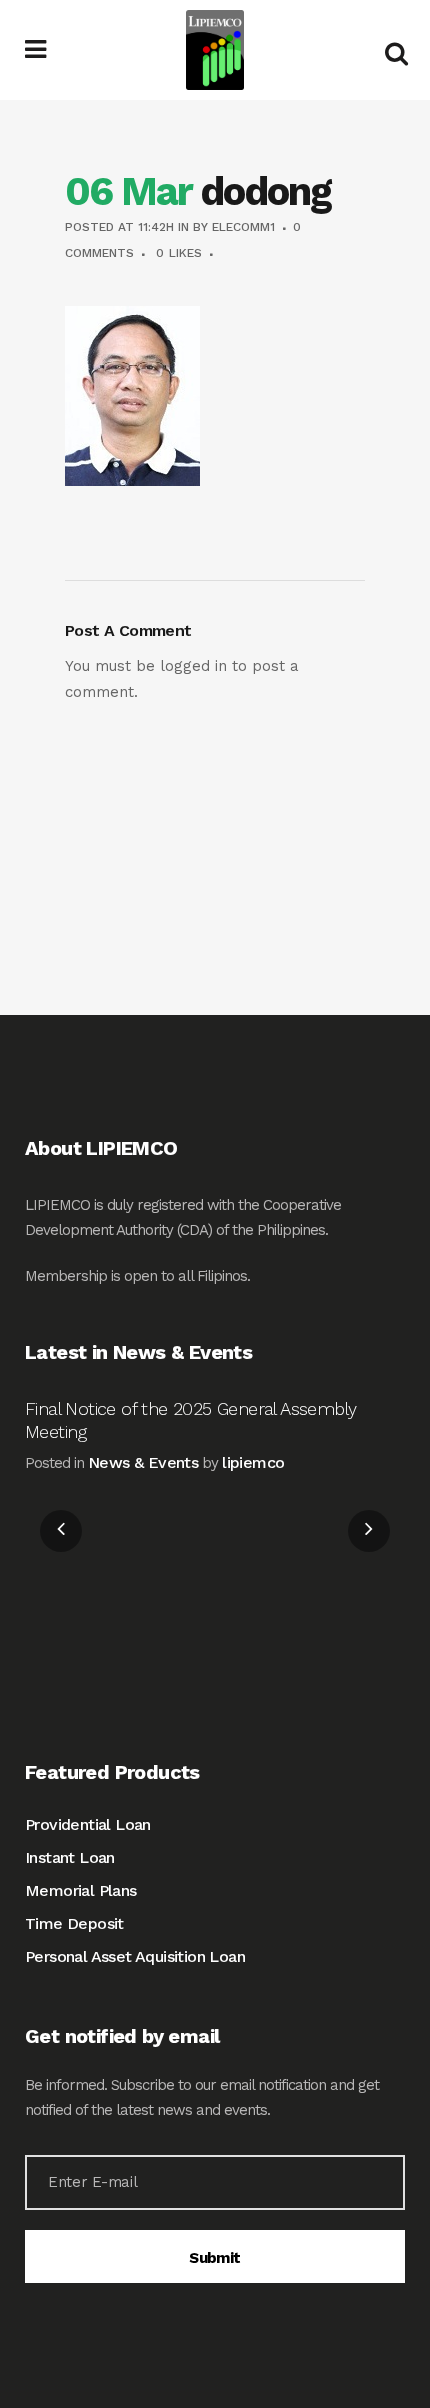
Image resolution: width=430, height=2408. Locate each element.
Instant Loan (70, 1857)
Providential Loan (88, 1824)
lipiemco (253, 1462)
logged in (193, 666)
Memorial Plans (81, 1890)
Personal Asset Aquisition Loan (135, 1956)
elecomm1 (243, 227)
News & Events (143, 1462)
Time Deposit (74, 1923)
